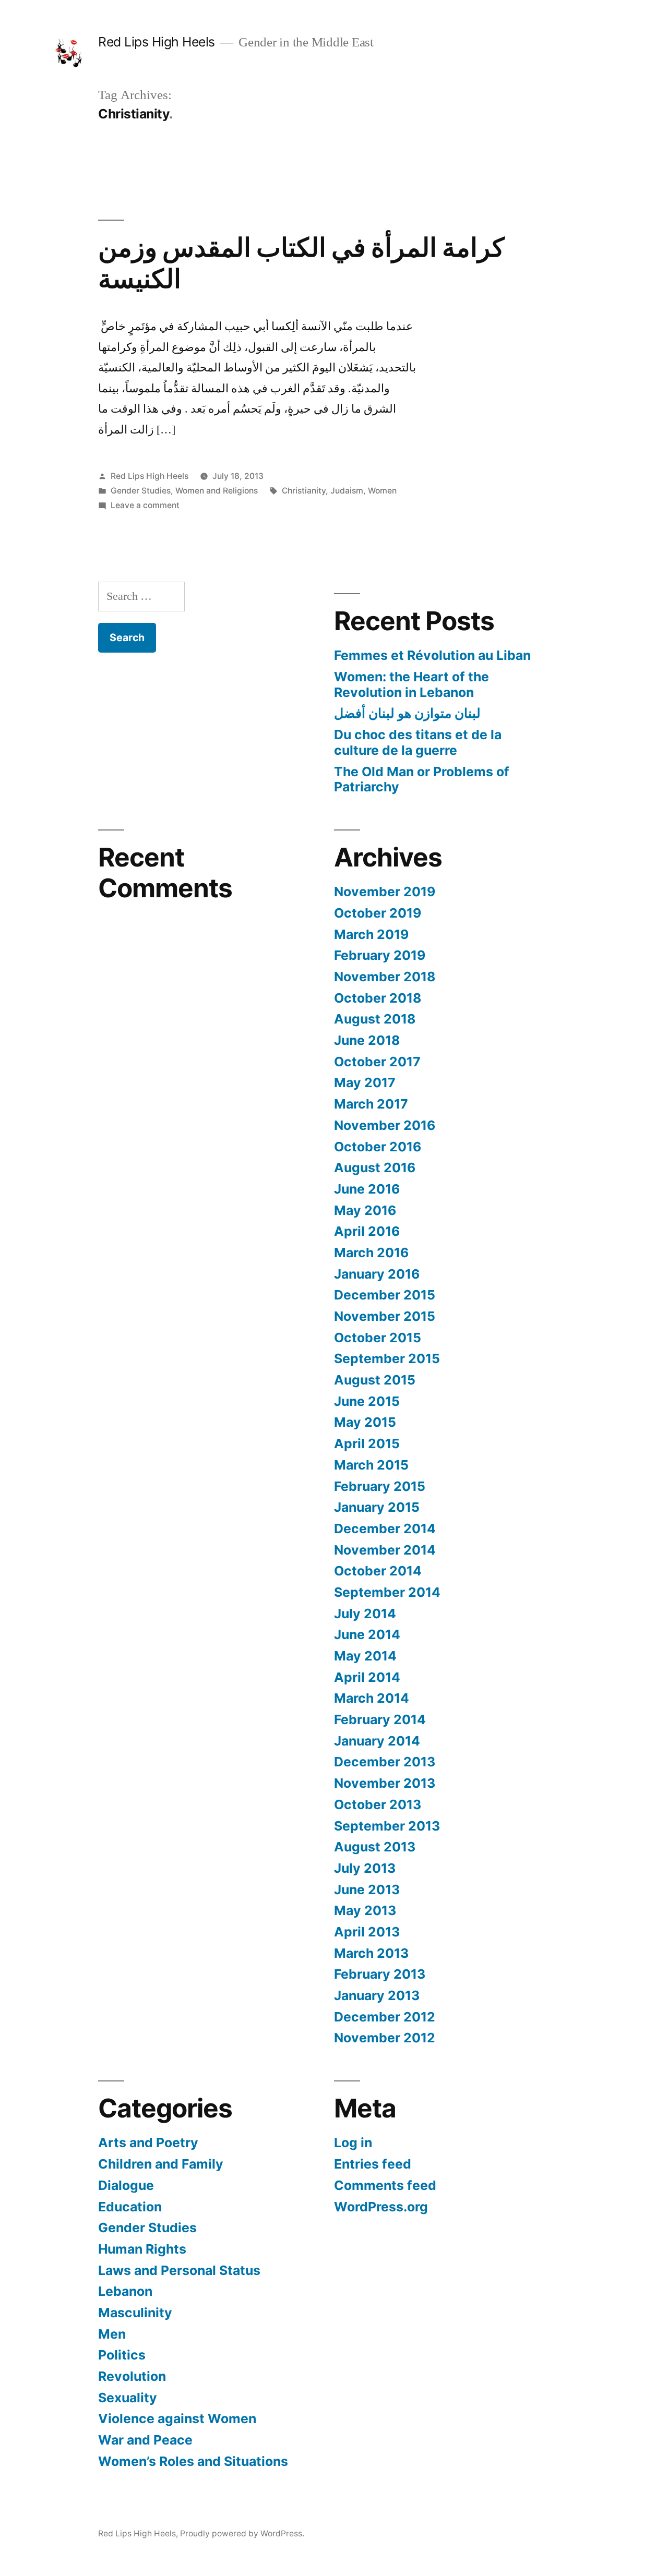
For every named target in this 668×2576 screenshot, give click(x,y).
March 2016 (371, 1253)
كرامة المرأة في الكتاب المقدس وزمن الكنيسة (301, 263)
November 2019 (385, 892)
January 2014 (377, 1741)
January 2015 (377, 1507)
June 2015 (367, 1401)
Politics (122, 2355)
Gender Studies (141, 491)
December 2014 (385, 1528)
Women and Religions (217, 491)
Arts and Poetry (148, 2142)
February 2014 (380, 1719)
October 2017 (377, 1062)
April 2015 (367, 1443)
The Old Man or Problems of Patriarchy (422, 779)
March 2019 (371, 934)
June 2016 (367, 1189)
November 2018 (385, 977)
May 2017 (365, 1082)
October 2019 (378, 913)
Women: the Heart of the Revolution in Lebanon (411, 684)
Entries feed (373, 2164)
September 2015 (387, 1358)
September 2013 (387, 1826)
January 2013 (377, 1995)
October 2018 (378, 998)
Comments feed (385, 2185)
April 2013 (367, 1932)
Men (112, 2334)
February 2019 (380, 955)
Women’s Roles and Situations (193, 2461)
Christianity (304, 491)
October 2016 (378, 1147)
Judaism (347, 491)
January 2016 (377, 1274)
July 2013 (365, 1868)
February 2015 (380, 1486)
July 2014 (365, 1614)
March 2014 (372, 1698)
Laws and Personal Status (179, 2270)
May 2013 (365, 1910)
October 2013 (378, 1804)
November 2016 (385, 1125)
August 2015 (375, 1380)
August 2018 (375, 1019)
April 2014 (367, 1677)
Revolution (132, 2376)
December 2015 (385, 1295)
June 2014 (367, 1634)
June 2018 (367, 1040)
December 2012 (385, 2017)
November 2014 (385, 1550)
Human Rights (142, 2249)
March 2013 (371, 1953)
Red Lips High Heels (157, 42)
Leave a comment (145, 505)
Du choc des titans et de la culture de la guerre (418, 742)
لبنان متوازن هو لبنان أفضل (407, 713)
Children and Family (161, 2164)
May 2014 (365, 1656)
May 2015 (365, 1422)
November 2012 (385, 2038)
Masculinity (135, 2313)
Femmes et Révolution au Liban (432, 655)
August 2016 (375, 1167)
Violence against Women (177, 2418)
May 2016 (365, 1210)
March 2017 (371, 1104)
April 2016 (367, 1231)
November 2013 (385, 1783)
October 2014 (378, 1571)
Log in (353, 2142)
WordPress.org (381, 2207)
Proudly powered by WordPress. (242, 2533)
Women (382, 491)
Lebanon (125, 2291)
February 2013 (380, 1974)
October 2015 (378, 1338)
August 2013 (375, 1847)
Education (130, 2207)
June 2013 (367, 1889)
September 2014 (387, 1592)
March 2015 (371, 1465)
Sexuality (128, 2398)
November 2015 (385, 1316)
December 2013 (385, 1762)
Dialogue (126, 2185)
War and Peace (145, 2440)
